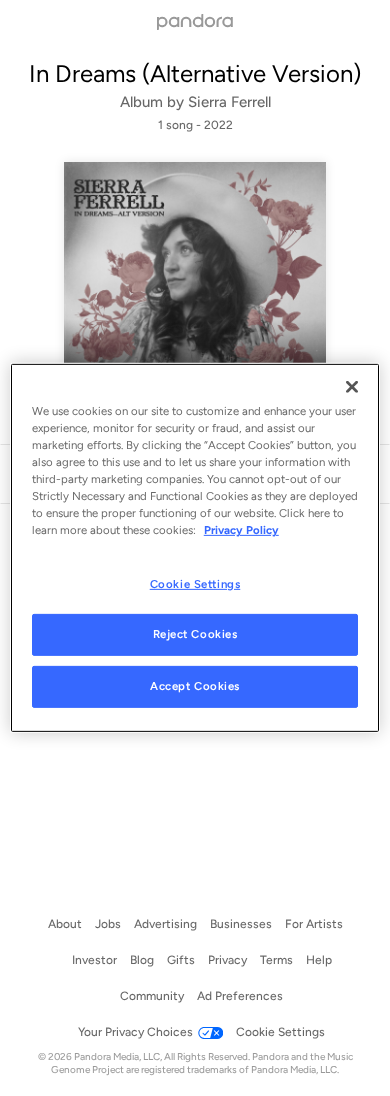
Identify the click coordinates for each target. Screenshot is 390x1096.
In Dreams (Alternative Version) (195, 73)
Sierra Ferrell (229, 102)
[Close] (352, 387)
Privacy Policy (241, 530)
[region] (195, 548)
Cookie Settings (195, 583)
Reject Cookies (195, 634)
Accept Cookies (195, 686)
